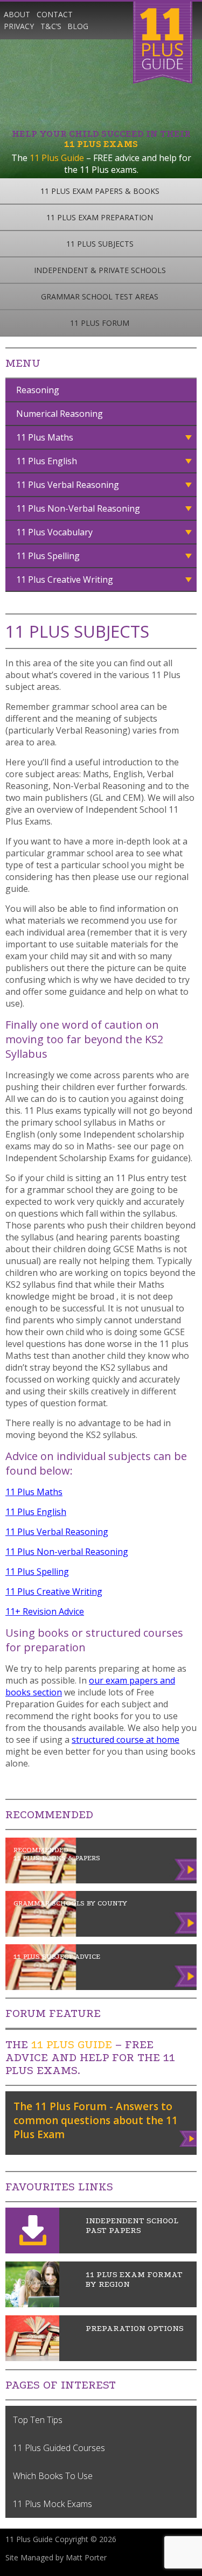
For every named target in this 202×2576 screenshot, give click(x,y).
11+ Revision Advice (45, 1611)
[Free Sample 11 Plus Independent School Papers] (32, 2250)
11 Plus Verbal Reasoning (68, 485)
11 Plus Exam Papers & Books (100, 191)
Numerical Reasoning (60, 414)
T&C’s (51, 26)
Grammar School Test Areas (100, 296)
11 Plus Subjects (100, 244)
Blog (78, 26)
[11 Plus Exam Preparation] (32, 2358)
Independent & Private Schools (100, 270)
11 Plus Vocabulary (54, 532)
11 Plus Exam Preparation (100, 217)
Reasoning (38, 390)
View (189, 2137)
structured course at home (126, 1740)
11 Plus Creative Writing (65, 580)
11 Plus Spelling (48, 556)
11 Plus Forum (100, 323)
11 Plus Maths (45, 437)
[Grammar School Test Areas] (32, 2304)
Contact (55, 14)
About (17, 14)
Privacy (19, 26)
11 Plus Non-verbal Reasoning (67, 1552)
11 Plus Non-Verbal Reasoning (78, 508)
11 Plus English (47, 461)
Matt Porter (86, 2557)
